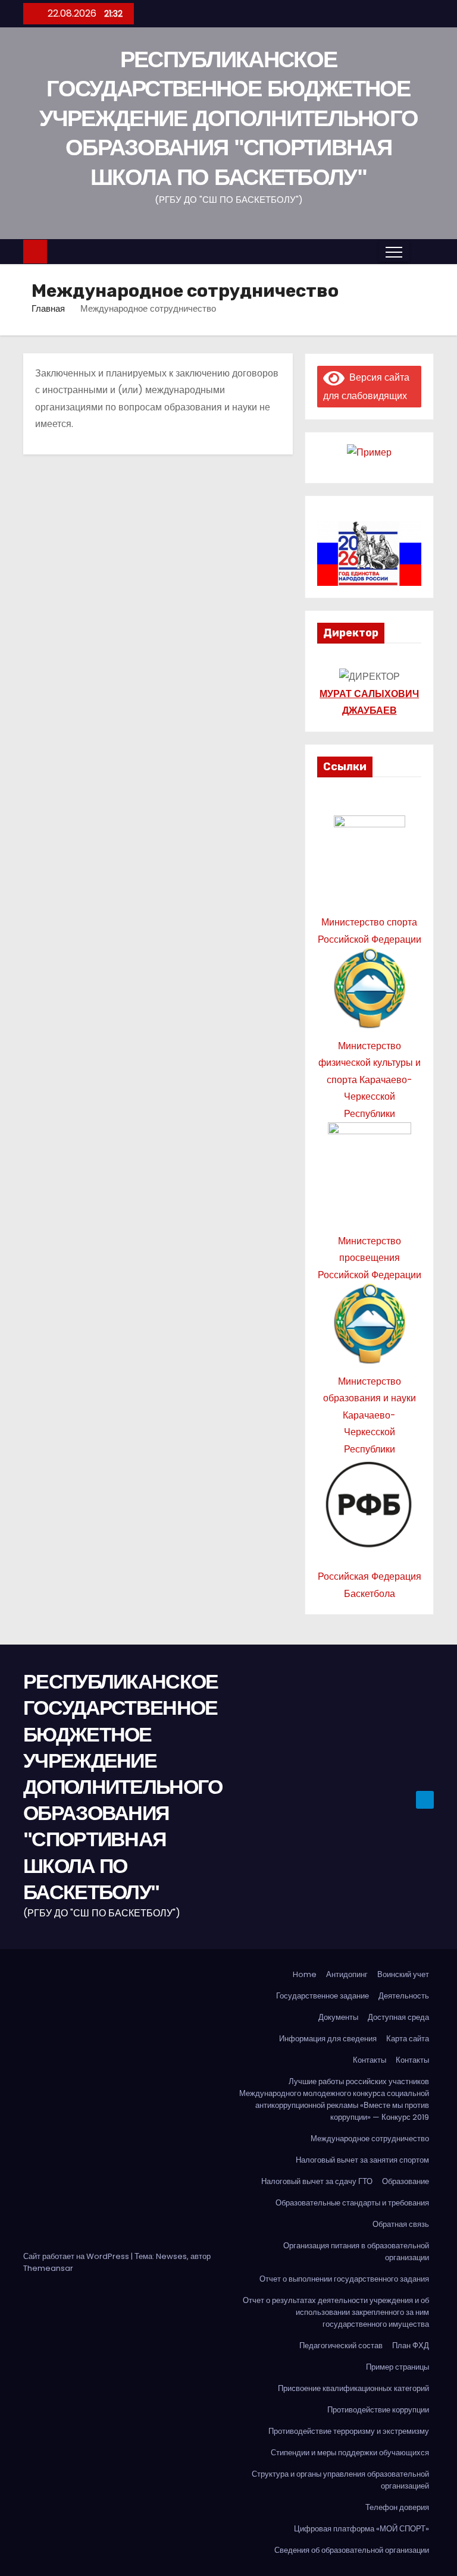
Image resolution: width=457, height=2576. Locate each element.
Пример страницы (397, 2367)
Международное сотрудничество (370, 2139)
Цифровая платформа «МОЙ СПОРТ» (361, 2529)
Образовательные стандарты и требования (352, 2203)
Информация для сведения (328, 2039)
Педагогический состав (341, 2346)
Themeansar (48, 2268)
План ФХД (411, 2346)
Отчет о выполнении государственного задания (344, 2279)
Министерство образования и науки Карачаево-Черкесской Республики (370, 1415)
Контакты (370, 2060)
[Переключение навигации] (394, 252)
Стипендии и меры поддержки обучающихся (350, 2453)
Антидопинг (347, 1974)
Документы (338, 2017)
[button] (421, 251)
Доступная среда (398, 2017)
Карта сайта (408, 2039)
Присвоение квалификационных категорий (353, 2388)
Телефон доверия (397, 2507)
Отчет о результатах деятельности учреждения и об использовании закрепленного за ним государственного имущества (336, 2312)
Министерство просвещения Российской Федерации (370, 1258)
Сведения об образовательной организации (352, 2550)
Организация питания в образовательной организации (356, 2252)
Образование (406, 2181)
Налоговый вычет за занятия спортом (362, 2160)
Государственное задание (323, 1996)
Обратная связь (401, 2224)
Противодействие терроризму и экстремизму (349, 2431)
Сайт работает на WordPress (77, 2256)
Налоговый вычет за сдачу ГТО (317, 2181)
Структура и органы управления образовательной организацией (340, 2480)
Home (305, 1974)
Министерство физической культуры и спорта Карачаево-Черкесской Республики (370, 1080)
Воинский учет (403, 1974)
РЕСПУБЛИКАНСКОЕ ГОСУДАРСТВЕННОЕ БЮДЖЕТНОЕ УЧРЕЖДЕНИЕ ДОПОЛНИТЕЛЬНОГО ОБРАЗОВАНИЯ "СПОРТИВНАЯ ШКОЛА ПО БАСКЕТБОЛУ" (229, 118)
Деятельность (404, 1996)
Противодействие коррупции (378, 2410)
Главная (48, 308)
